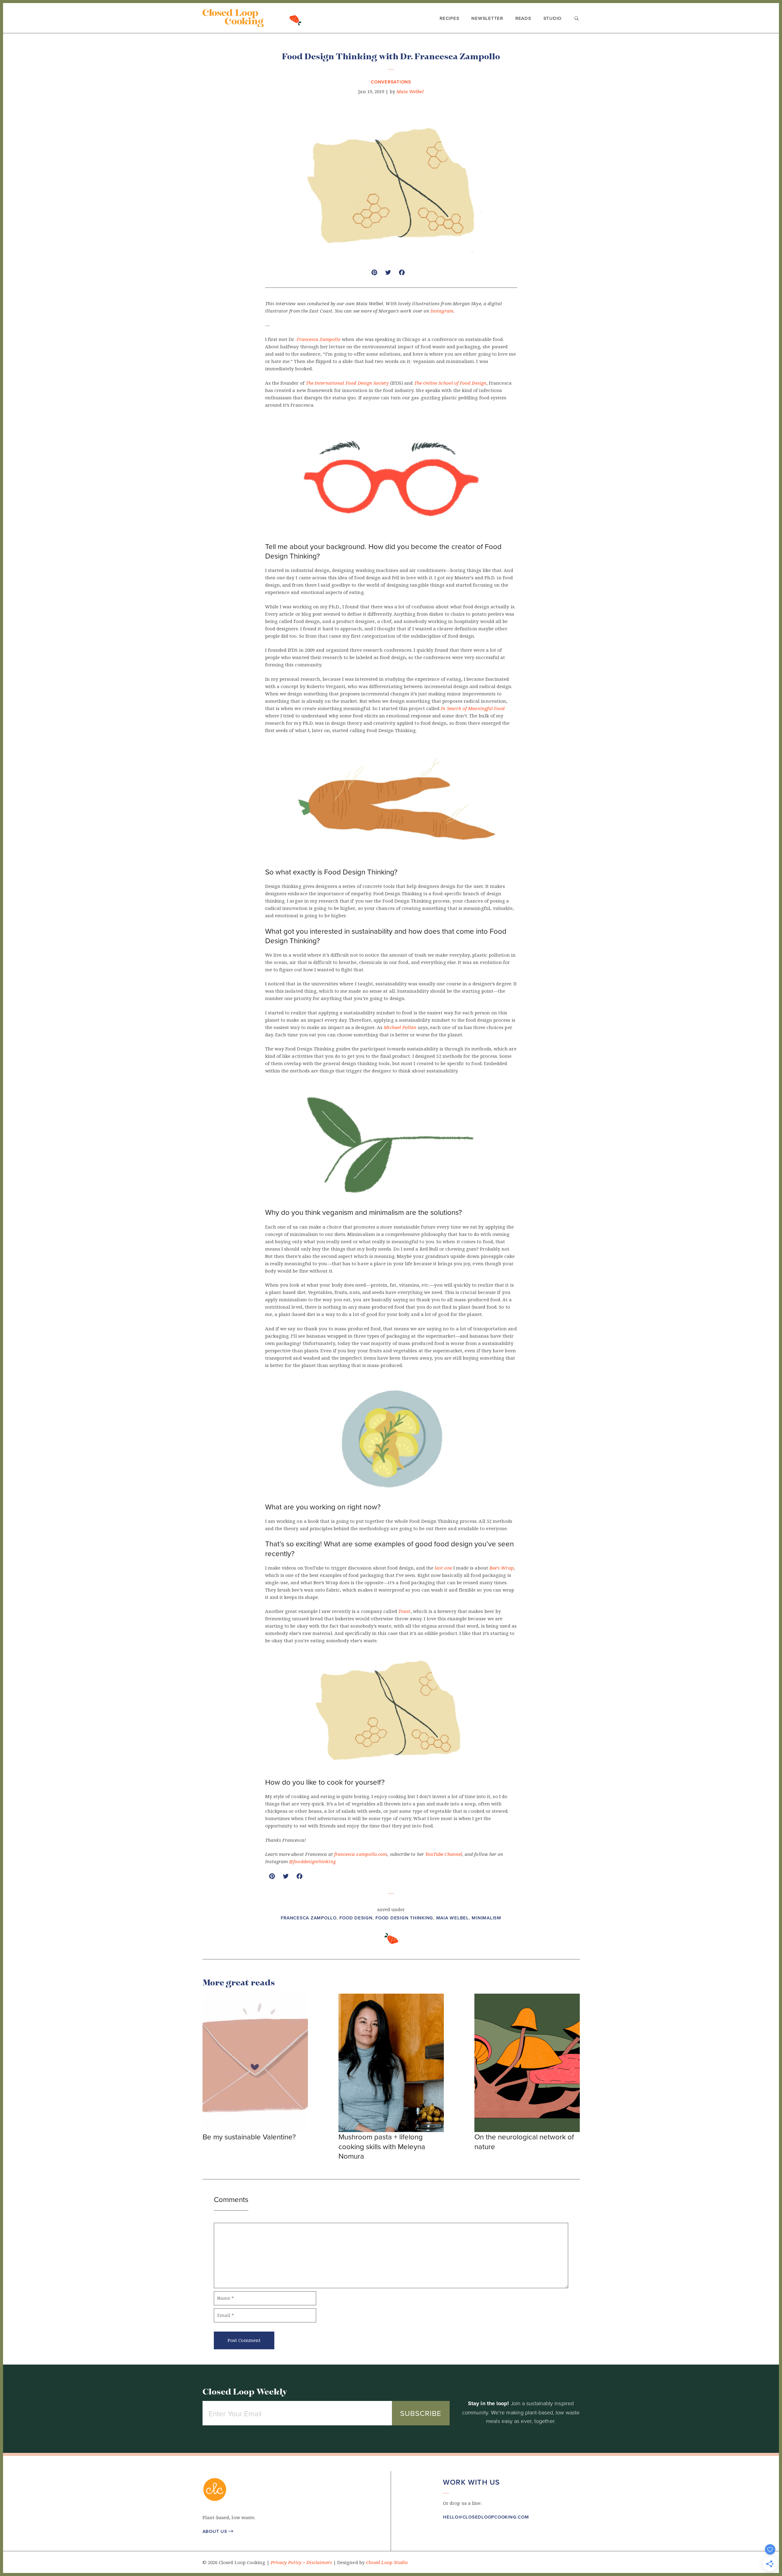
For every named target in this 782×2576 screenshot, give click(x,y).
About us (218, 2531)
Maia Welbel (410, 92)
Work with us (471, 2482)
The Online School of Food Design (450, 383)
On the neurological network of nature (524, 2141)
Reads (523, 18)
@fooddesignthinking (312, 1862)
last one (443, 1568)
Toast (404, 1611)
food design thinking (404, 1918)
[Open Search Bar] (577, 19)
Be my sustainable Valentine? (249, 2137)
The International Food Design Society (347, 383)
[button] (446, 2535)
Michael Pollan (401, 1028)
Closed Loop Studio (387, 2563)
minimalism (486, 1918)
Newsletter (487, 18)
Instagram (442, 311)
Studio (553, 18)
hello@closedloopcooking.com (486, 2517)
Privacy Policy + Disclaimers (301, 2563)
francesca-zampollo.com (361, 1854)
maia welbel (453, 1918)
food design (356, 1918)
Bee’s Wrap (502, 1568)
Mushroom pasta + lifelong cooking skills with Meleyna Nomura (382, 2146)
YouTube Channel (444, 1854)
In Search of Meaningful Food (473, 709)
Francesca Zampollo (319, 339)
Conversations (391, 82)
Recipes (449, 18)
